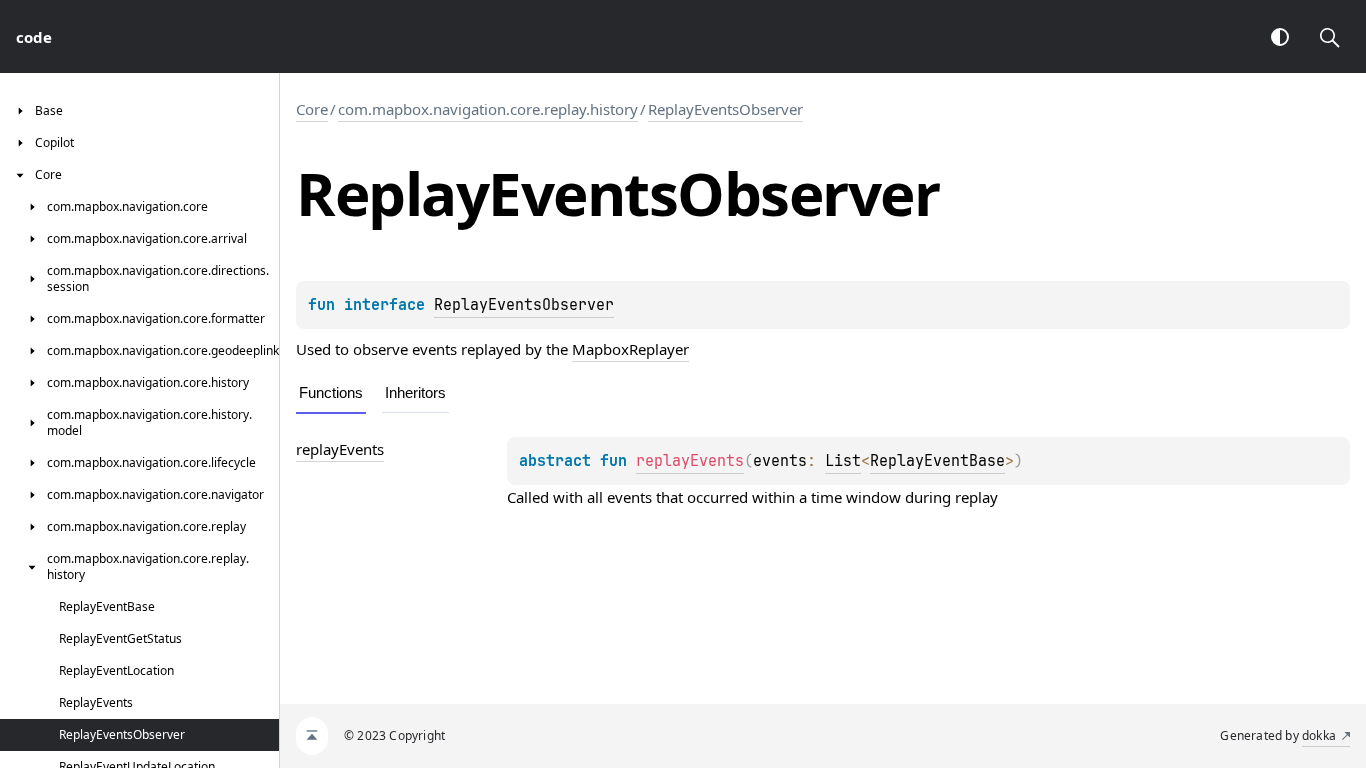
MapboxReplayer (630, 349)
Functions (331, 392)
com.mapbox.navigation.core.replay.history (488, 109)
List (843, 461)
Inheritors (415, 392)
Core (312, 109)
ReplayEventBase (937, 461)
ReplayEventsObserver (725, 109)
